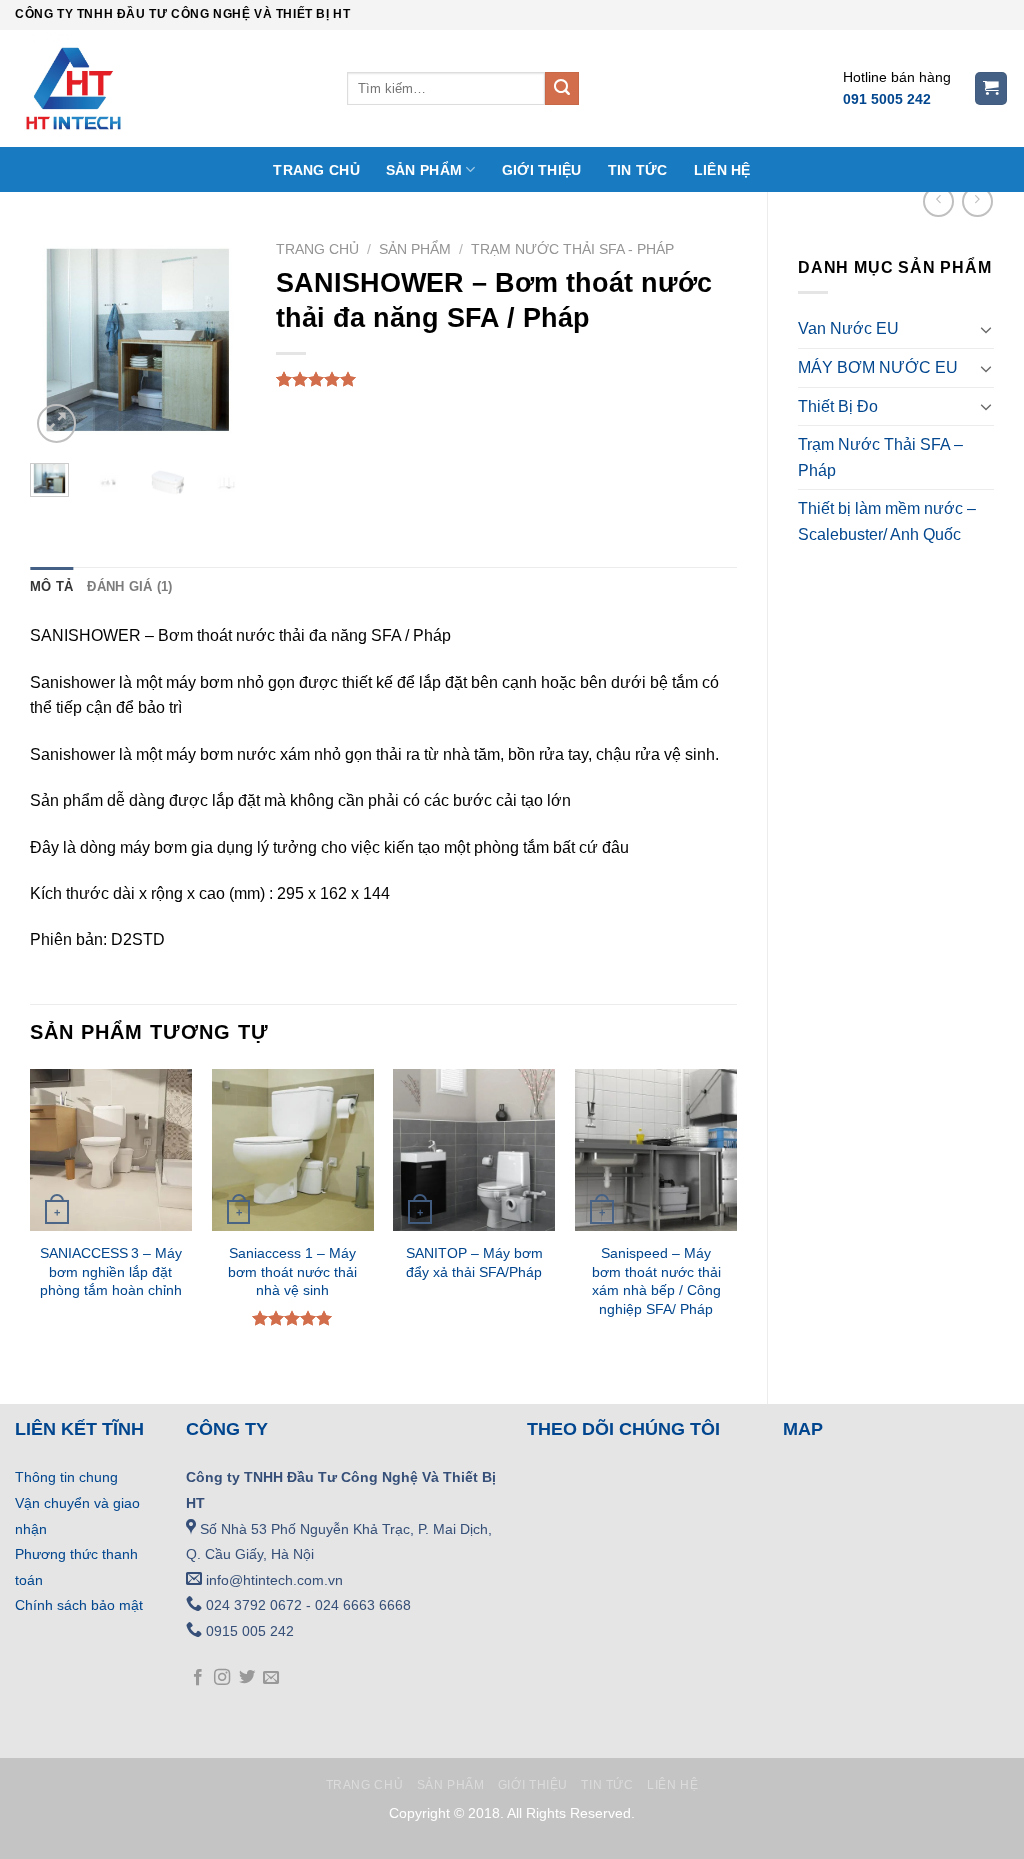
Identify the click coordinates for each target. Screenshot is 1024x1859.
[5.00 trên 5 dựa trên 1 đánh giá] (506, 379)
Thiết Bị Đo (838, 406)
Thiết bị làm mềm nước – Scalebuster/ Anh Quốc (887, 521)
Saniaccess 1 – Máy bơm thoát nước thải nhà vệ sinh (292, 1271)
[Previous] (60, 339)
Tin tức (638, 170)
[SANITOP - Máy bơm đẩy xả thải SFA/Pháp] (474, 1150)
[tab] (51, 587)
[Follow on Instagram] (222, 1678)
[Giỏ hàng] (991, 88)
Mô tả (51, 586)
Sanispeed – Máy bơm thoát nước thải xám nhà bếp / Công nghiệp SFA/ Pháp (656, 1281)
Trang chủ (316, 170)
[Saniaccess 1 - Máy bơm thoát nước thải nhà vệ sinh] (293, 1150)
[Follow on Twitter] (247, 1678)
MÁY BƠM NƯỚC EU (878, 367)
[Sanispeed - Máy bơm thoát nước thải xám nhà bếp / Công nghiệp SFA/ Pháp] (656, 1150)
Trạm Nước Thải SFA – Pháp (880, 457)
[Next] (216, 339)
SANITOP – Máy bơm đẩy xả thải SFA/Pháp (474, 1262)
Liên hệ (722, 170)
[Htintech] (166, 88)
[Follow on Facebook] (198, 1678)
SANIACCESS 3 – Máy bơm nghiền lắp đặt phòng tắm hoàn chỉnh (111, 1271)
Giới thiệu (542, 170)
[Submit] (562, 89)
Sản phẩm (424, 170)
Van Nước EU (848, 328)
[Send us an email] (271, 1678)
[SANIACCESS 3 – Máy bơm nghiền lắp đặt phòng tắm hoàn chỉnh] (111, 1150)
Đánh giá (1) (129, 586)
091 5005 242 (887, 99)
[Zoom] (56, 423)
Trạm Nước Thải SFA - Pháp (572, 249)
